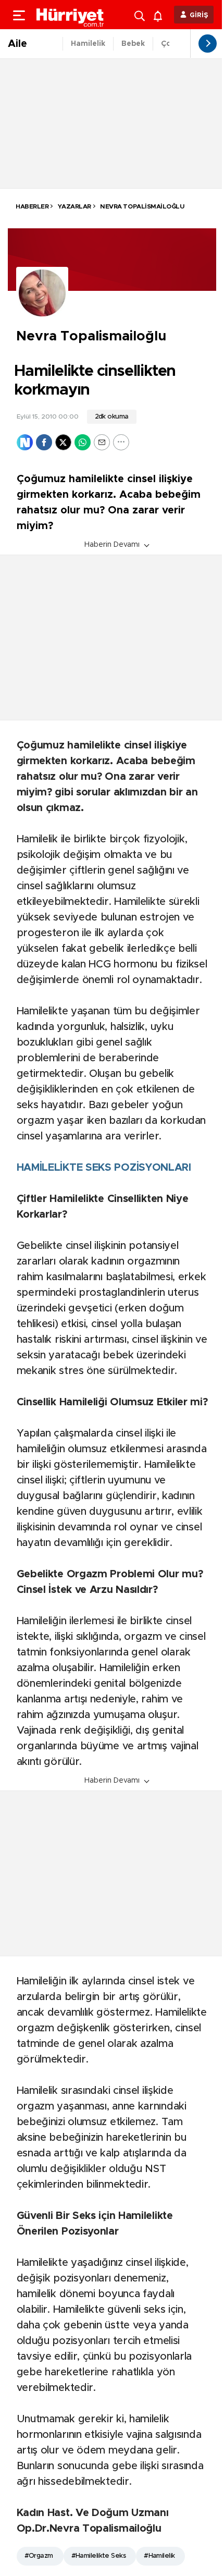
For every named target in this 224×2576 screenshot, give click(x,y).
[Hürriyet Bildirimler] (160, 15)
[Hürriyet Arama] (141, 15)
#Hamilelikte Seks (98, 2556)
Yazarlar (74, 206)
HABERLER (32, 206)
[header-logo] (70, 15)
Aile (17, 44)
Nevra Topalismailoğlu (141, 206)
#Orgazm (39, 2556)
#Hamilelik (159, 2556)
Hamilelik (88, 44)
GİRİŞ (199, 15)
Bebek (133, 44)
